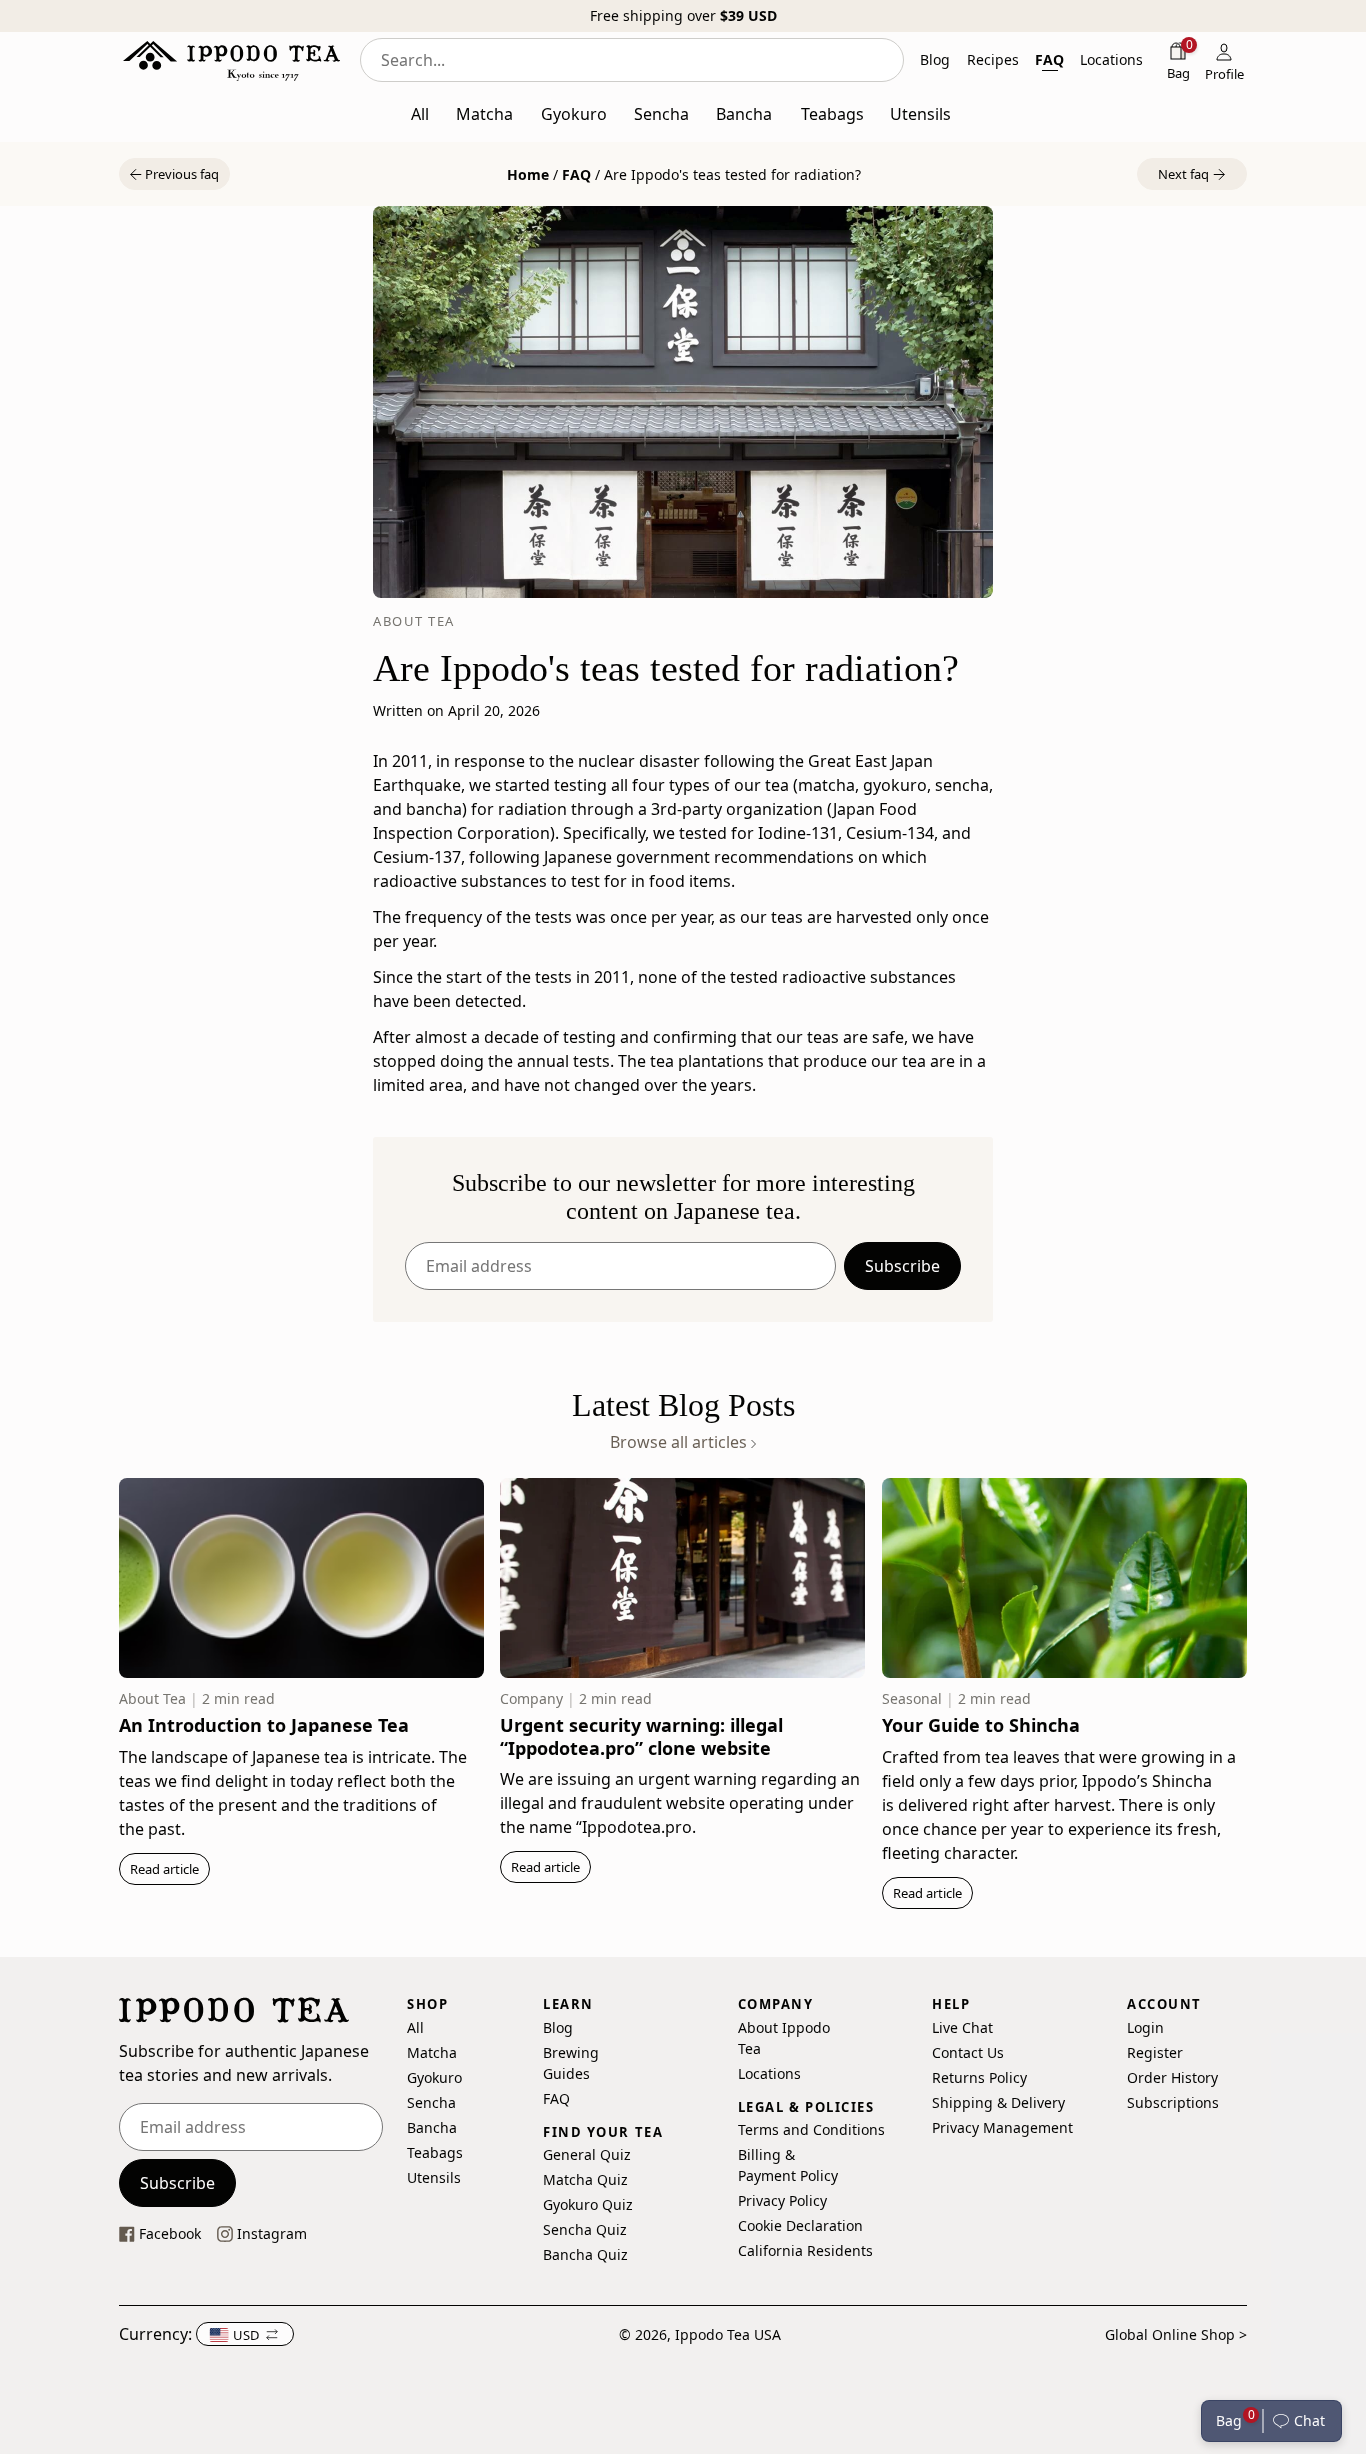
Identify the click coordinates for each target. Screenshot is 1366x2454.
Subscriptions (1173, 2102)
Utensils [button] (920, 114)
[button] (1302, 2421)
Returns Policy (979, 2077)
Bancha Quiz (585, 2254)
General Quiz (587, 2154)
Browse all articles (680, 1443)
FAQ (576, 174)
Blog (558, 2027)
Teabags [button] (832, 114)
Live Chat (962, 2027)
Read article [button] (164, 1869)
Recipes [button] (993, 59)
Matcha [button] (484, 114)
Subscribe (902, 1266)
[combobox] (632, 60)
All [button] (420, 114)
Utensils (434, 2177)
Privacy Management (1002, 2127)
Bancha (432, 2127)
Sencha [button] (661, 114)
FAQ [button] (1049, 59)
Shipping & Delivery (998, 2102)
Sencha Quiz (585, 2229)
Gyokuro (434, 2077)
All (415, 2027)
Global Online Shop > (1176, 2334)
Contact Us (968, 2052)
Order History (1172, 2077)
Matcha (432, 2052)
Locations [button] (1111, 59)
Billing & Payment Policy (788, 2165)
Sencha (431, 2102)
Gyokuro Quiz (588, 2204)
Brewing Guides (571, 2063)
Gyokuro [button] (574, 114)
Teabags (435, 2152)
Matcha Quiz (585, 2179)
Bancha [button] (744, 114)
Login (1145, 2027)
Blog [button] (935, 59)
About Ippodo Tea (784, 2038)
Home (528, 174)
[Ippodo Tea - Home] (231, 60)
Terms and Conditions (811, 2129)
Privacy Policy (782, 2200)
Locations (769, 2073)
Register (1155, 2052)
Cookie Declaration (800, 2225)
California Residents (805, 2250)
